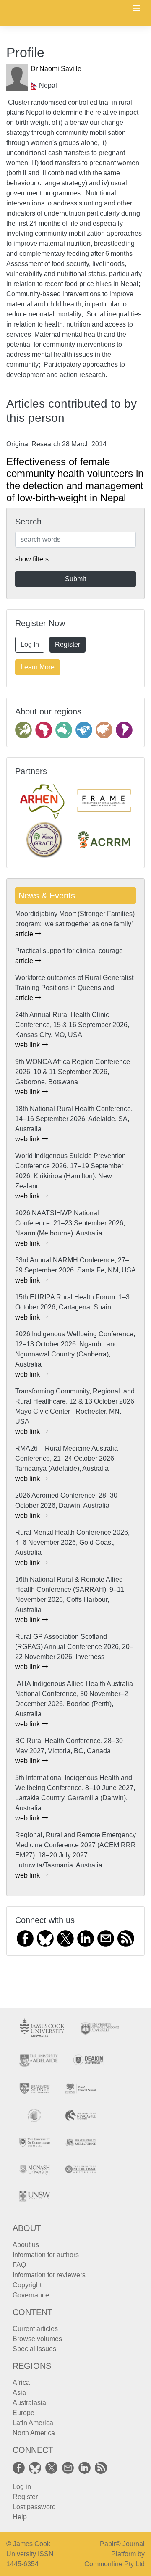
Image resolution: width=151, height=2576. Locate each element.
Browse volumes (37, 2339)
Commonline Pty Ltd (115, 2564)
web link (28, 1045)
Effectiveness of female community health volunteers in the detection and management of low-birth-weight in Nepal (75, 480)
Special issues (34, 2349)
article (25, 934)
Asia (19, 2393)
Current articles (35, 2329)
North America (34, 2433)
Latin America (33, 2423)
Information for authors (46, 2255)
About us (26, 2245)
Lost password (34, 2507)
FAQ (19, 2265)
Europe (23, 2413)
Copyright (27, 2285)
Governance (31, 2295)
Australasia (29, 2403)
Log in (22, 2487)
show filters (32, 559)
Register (68, 644)
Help (20, 2517)
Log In (30, 644)
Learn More (38, 667)
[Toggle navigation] (136, 9)
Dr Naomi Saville (56, 69)
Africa (21, 2382)
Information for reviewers (49, 2275)
